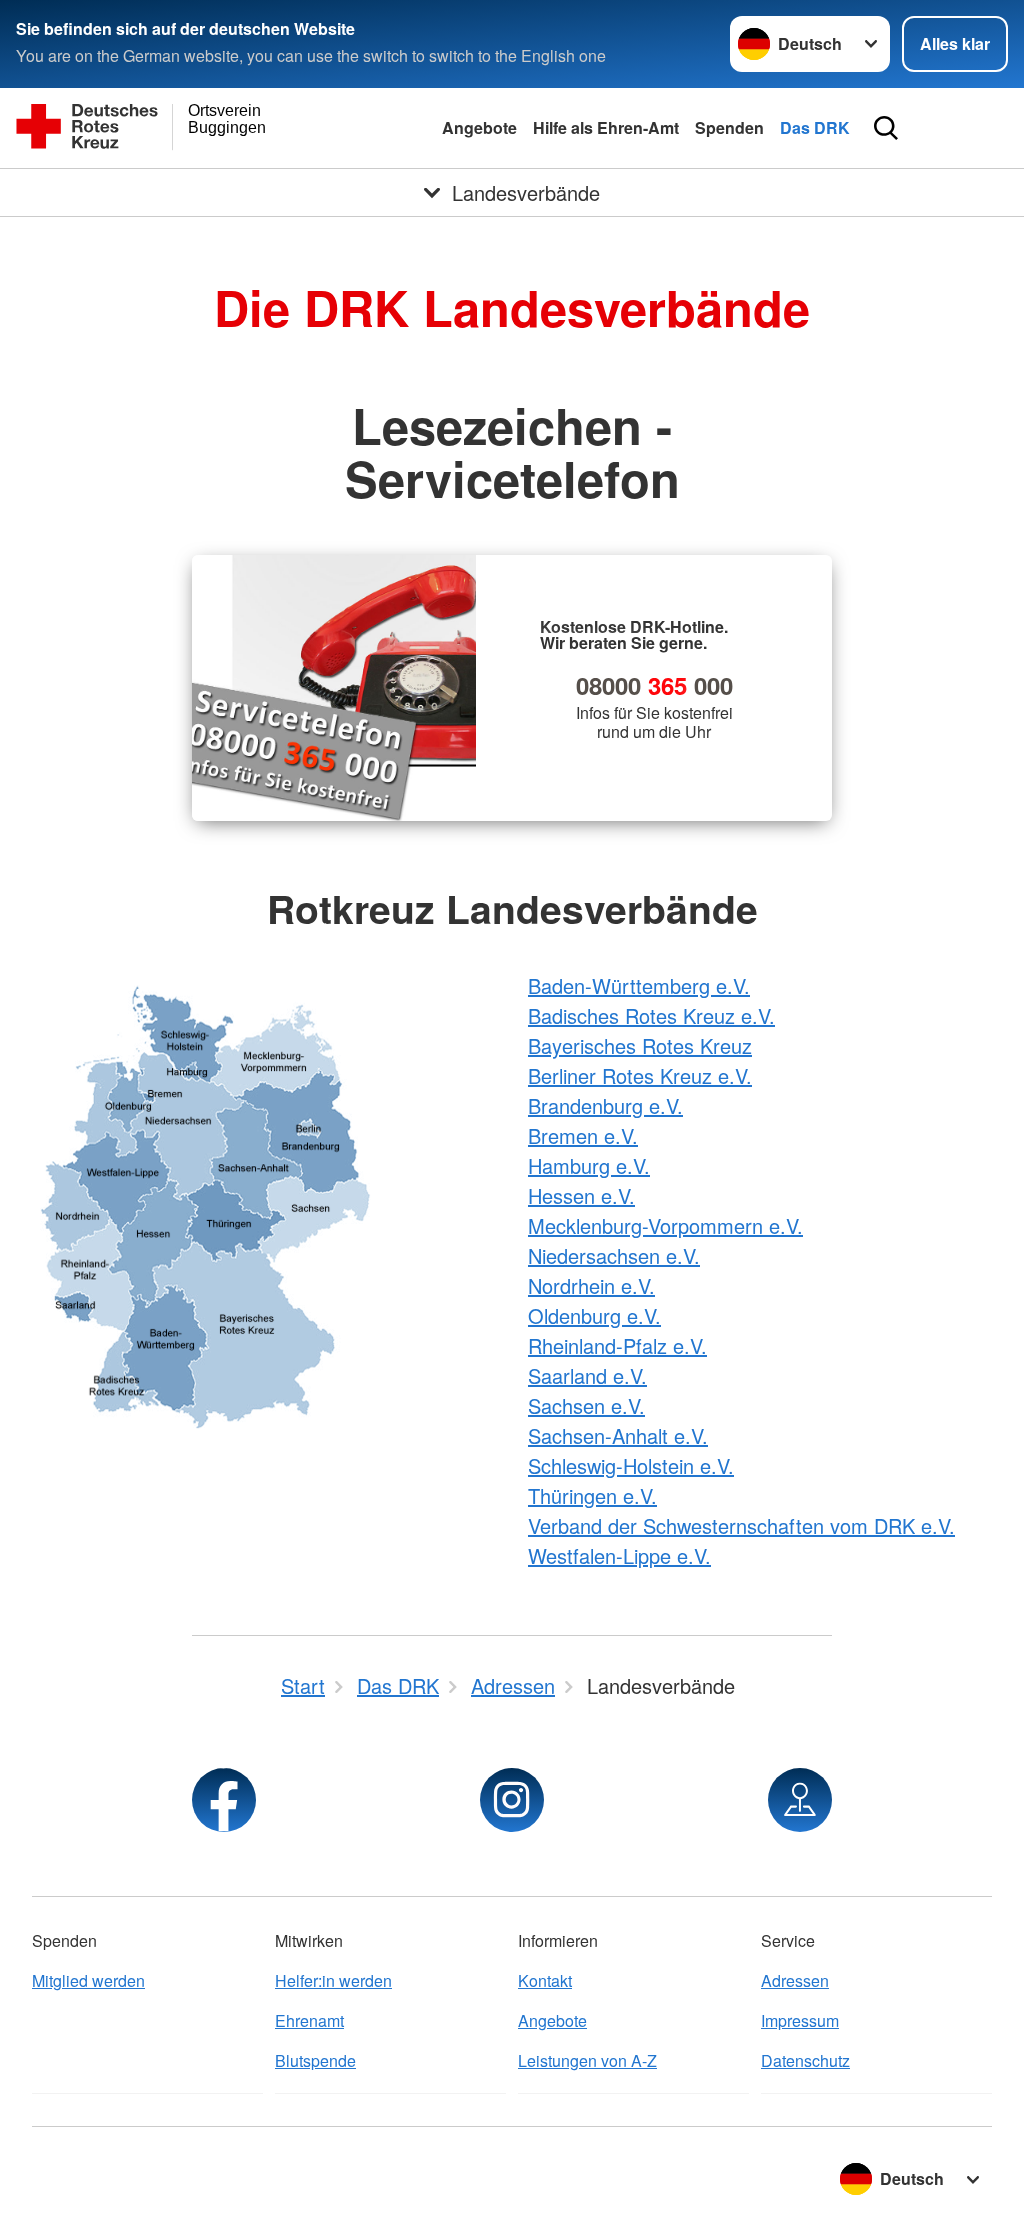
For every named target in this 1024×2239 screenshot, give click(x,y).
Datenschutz (805, 2060)
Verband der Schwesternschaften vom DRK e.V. (741, 1525)
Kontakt (545, 1980)
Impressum (800, 2020)
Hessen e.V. (581, 1195)
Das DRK (815, 127)
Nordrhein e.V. (591, 1285)
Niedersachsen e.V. (614, 1255)
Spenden (729, 127)
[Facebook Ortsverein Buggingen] (224, 1800)
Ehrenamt (309, 2020)
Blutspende (315, 2060)
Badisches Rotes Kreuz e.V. (651, 1015)
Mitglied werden (88, 1980)
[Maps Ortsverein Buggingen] (800, 1800)
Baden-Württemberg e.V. (639, 985)
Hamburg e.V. (589, 1165)
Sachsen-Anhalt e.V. (618, 1435)
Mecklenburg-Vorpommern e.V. (665, 1225)
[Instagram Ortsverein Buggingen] (512, 1800)
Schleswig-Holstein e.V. (631, 1465)
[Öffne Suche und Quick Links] (886, 128)
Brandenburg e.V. (605, 1105)
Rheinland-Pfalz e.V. (617, 1345)
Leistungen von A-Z (587, 2060)
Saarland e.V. (587, 1375)
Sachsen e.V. (586, 1405)
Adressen (795, 1980)
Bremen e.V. (583, 1135)
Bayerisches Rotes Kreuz (640, 1045)
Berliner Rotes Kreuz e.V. (640, 1075)
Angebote (479, 127)
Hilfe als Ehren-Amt (606, 127)
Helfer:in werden (333, 1980)
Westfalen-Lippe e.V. (619, 1555)
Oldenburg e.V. (594, 1315)
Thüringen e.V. (592, 1495)
